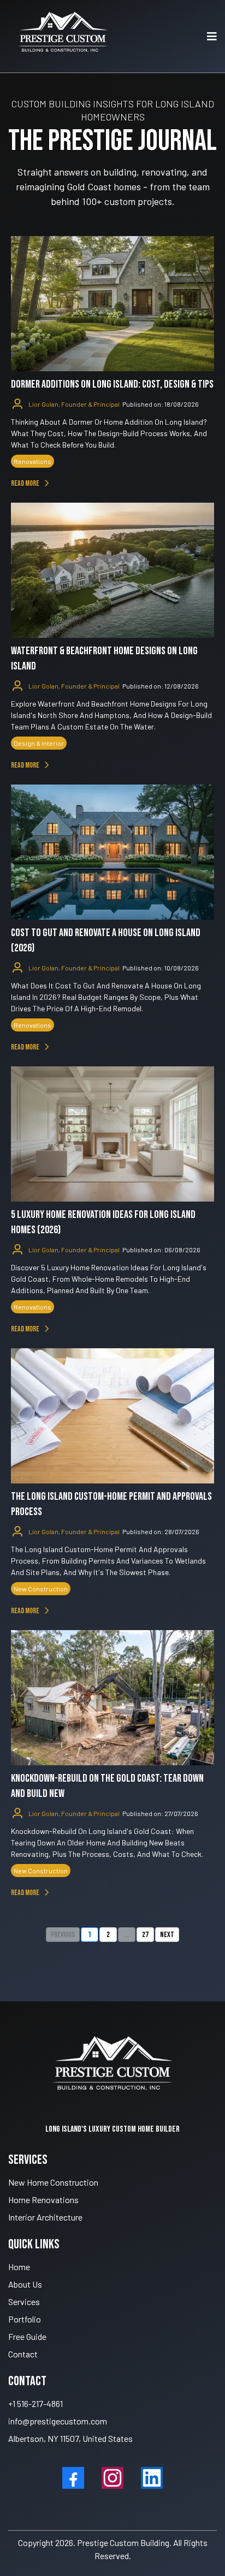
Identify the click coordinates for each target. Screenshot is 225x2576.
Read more (25, 483)
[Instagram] (112, 2478)
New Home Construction (53, 2182)
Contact (23, 2354)
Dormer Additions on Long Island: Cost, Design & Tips (112, 384)
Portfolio (25, 2319)
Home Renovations (43, 2200)
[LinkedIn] (152, 2478)
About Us (25, 2284)
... (127, 1935)
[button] (210, 36)
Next (167, 1935)
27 (145, 1935)
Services (24, 2301)
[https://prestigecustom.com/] (63, 36)
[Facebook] (73, 2478)
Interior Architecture (45, 2217)
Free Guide (27, 2336)
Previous (63, 1935)
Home (19, 2267)
